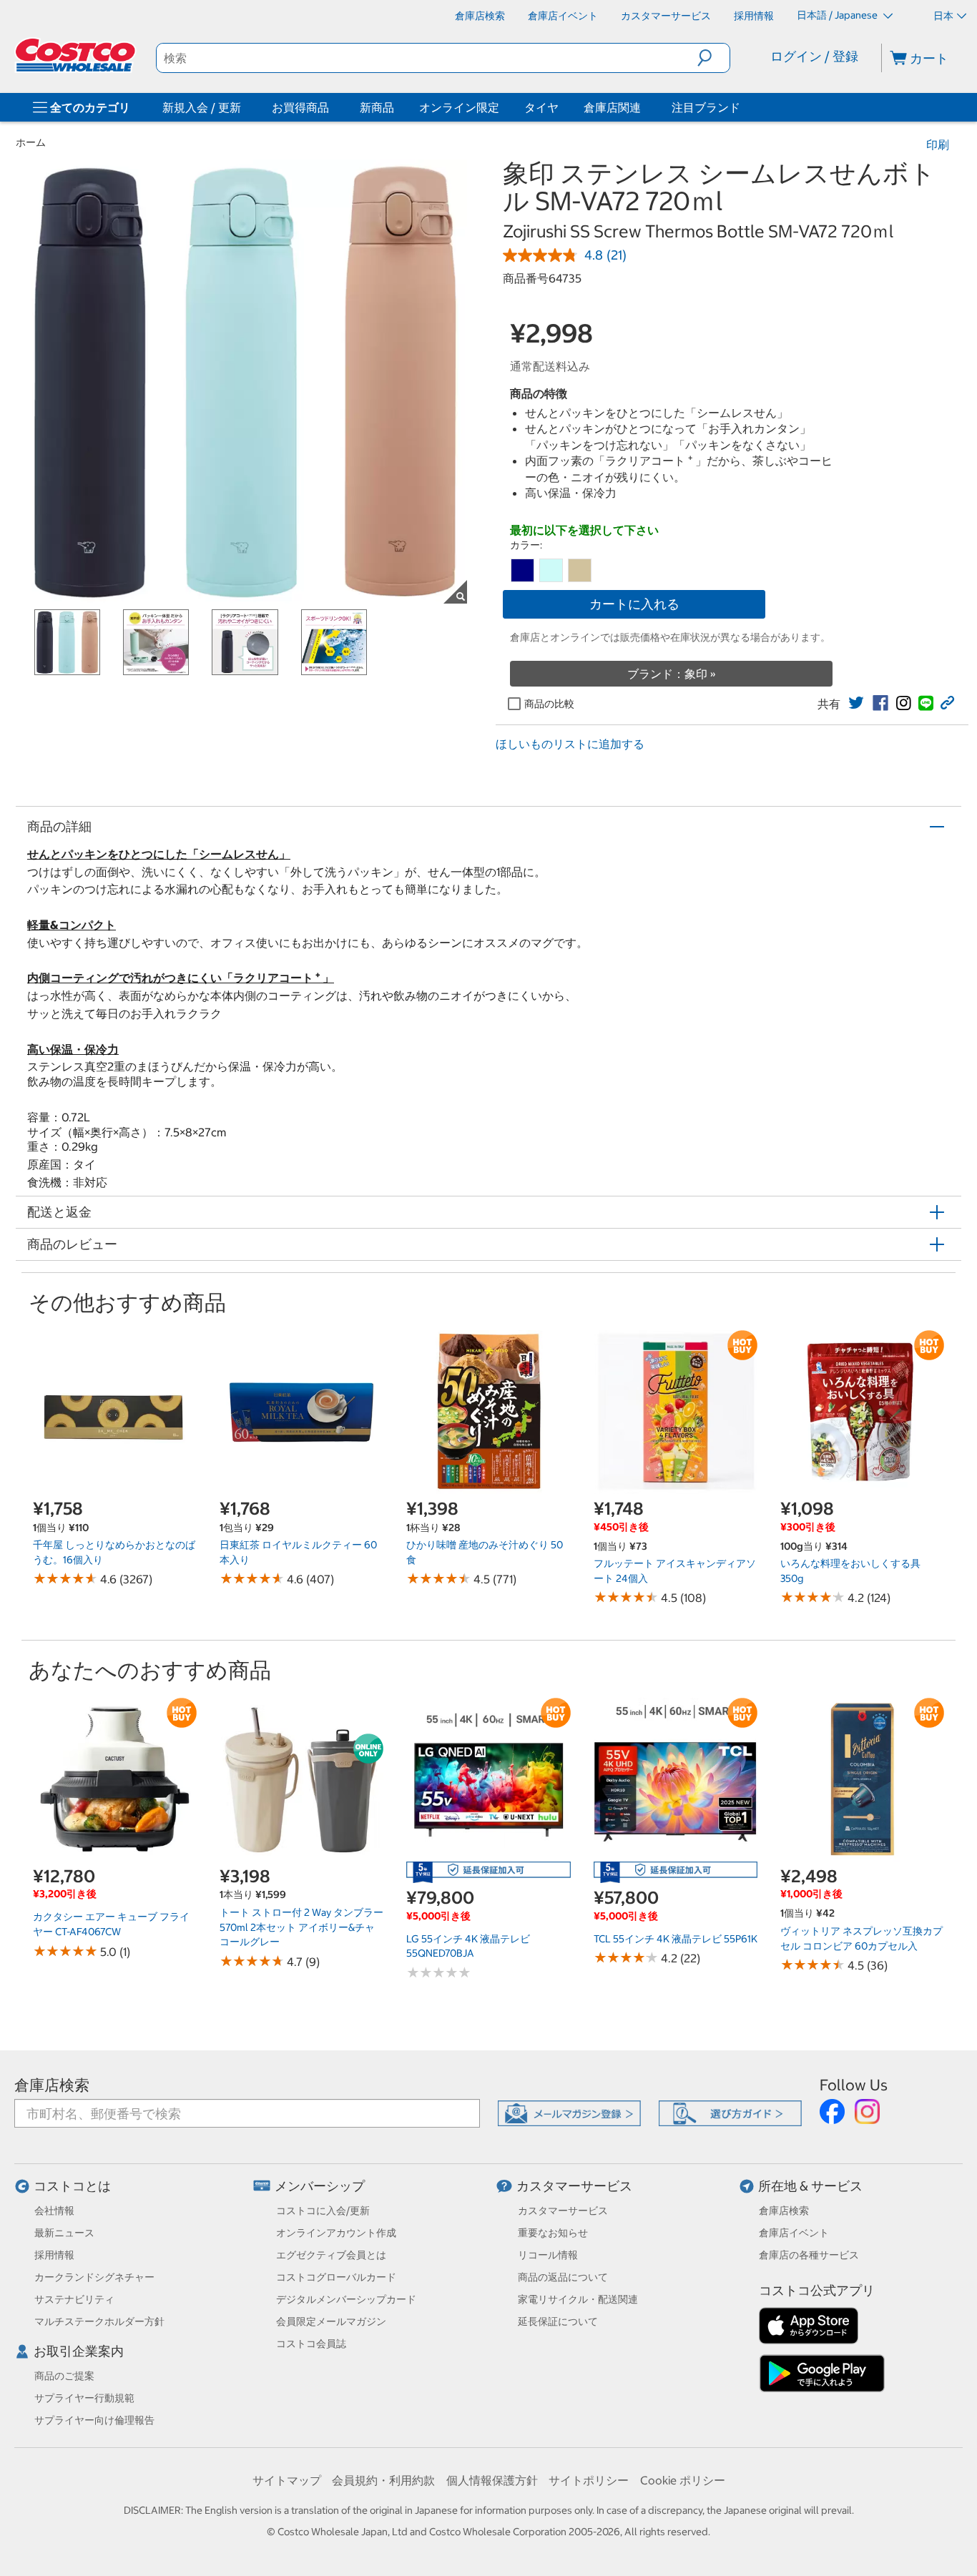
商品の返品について (563, 2277)
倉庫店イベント (794, 2233)
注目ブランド (706, 107)
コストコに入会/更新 (323, 2211)
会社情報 (54, 2211)
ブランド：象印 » (672, 674)
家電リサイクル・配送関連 (578, 2299)
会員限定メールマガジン (331, 2321)
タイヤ (541, 107)
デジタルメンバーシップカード (346, 2299)
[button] (713, 58)
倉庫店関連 (612, 107)
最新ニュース (64, 2233)
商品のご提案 (64, 2376)
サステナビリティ (74, 2299)
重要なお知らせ (553, 2233)
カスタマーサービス (574, 2186)
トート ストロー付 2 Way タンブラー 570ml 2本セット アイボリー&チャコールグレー (301, 1927)
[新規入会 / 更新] (244, 107)
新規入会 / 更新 (202, 107)
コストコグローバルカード (336, 2277)
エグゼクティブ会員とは (331, 2255)
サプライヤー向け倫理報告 (94, 2420)
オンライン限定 (459, 107)
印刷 (938, 144)
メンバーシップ (320, 2186)
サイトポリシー (589, 2480)
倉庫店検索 (52, 2085)
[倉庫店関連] (644, 107)
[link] (856, 703)
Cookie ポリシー (683, 2480)
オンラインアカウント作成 (336, 2233)
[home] (77, 55)
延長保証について (558, 2321)
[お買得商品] (332, 107)
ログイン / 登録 (814, 56)
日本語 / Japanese (838, 15)
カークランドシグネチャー (94, 2277)
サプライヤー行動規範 (84, 2398)
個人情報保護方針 (492, 2480)
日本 (943, 16)
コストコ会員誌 (311, 2344)
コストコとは (72, 2186)
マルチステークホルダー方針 (99, 2321)
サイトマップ (287, 2480)
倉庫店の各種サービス (809, 2255)
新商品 (377, 107)
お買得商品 (300, 107)
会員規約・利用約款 (383, 2480)
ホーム (31, 142)
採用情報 (54, 2255)
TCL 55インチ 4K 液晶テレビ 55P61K (676, 1939)
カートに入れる (634, 604)
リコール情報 (548, 2255)
